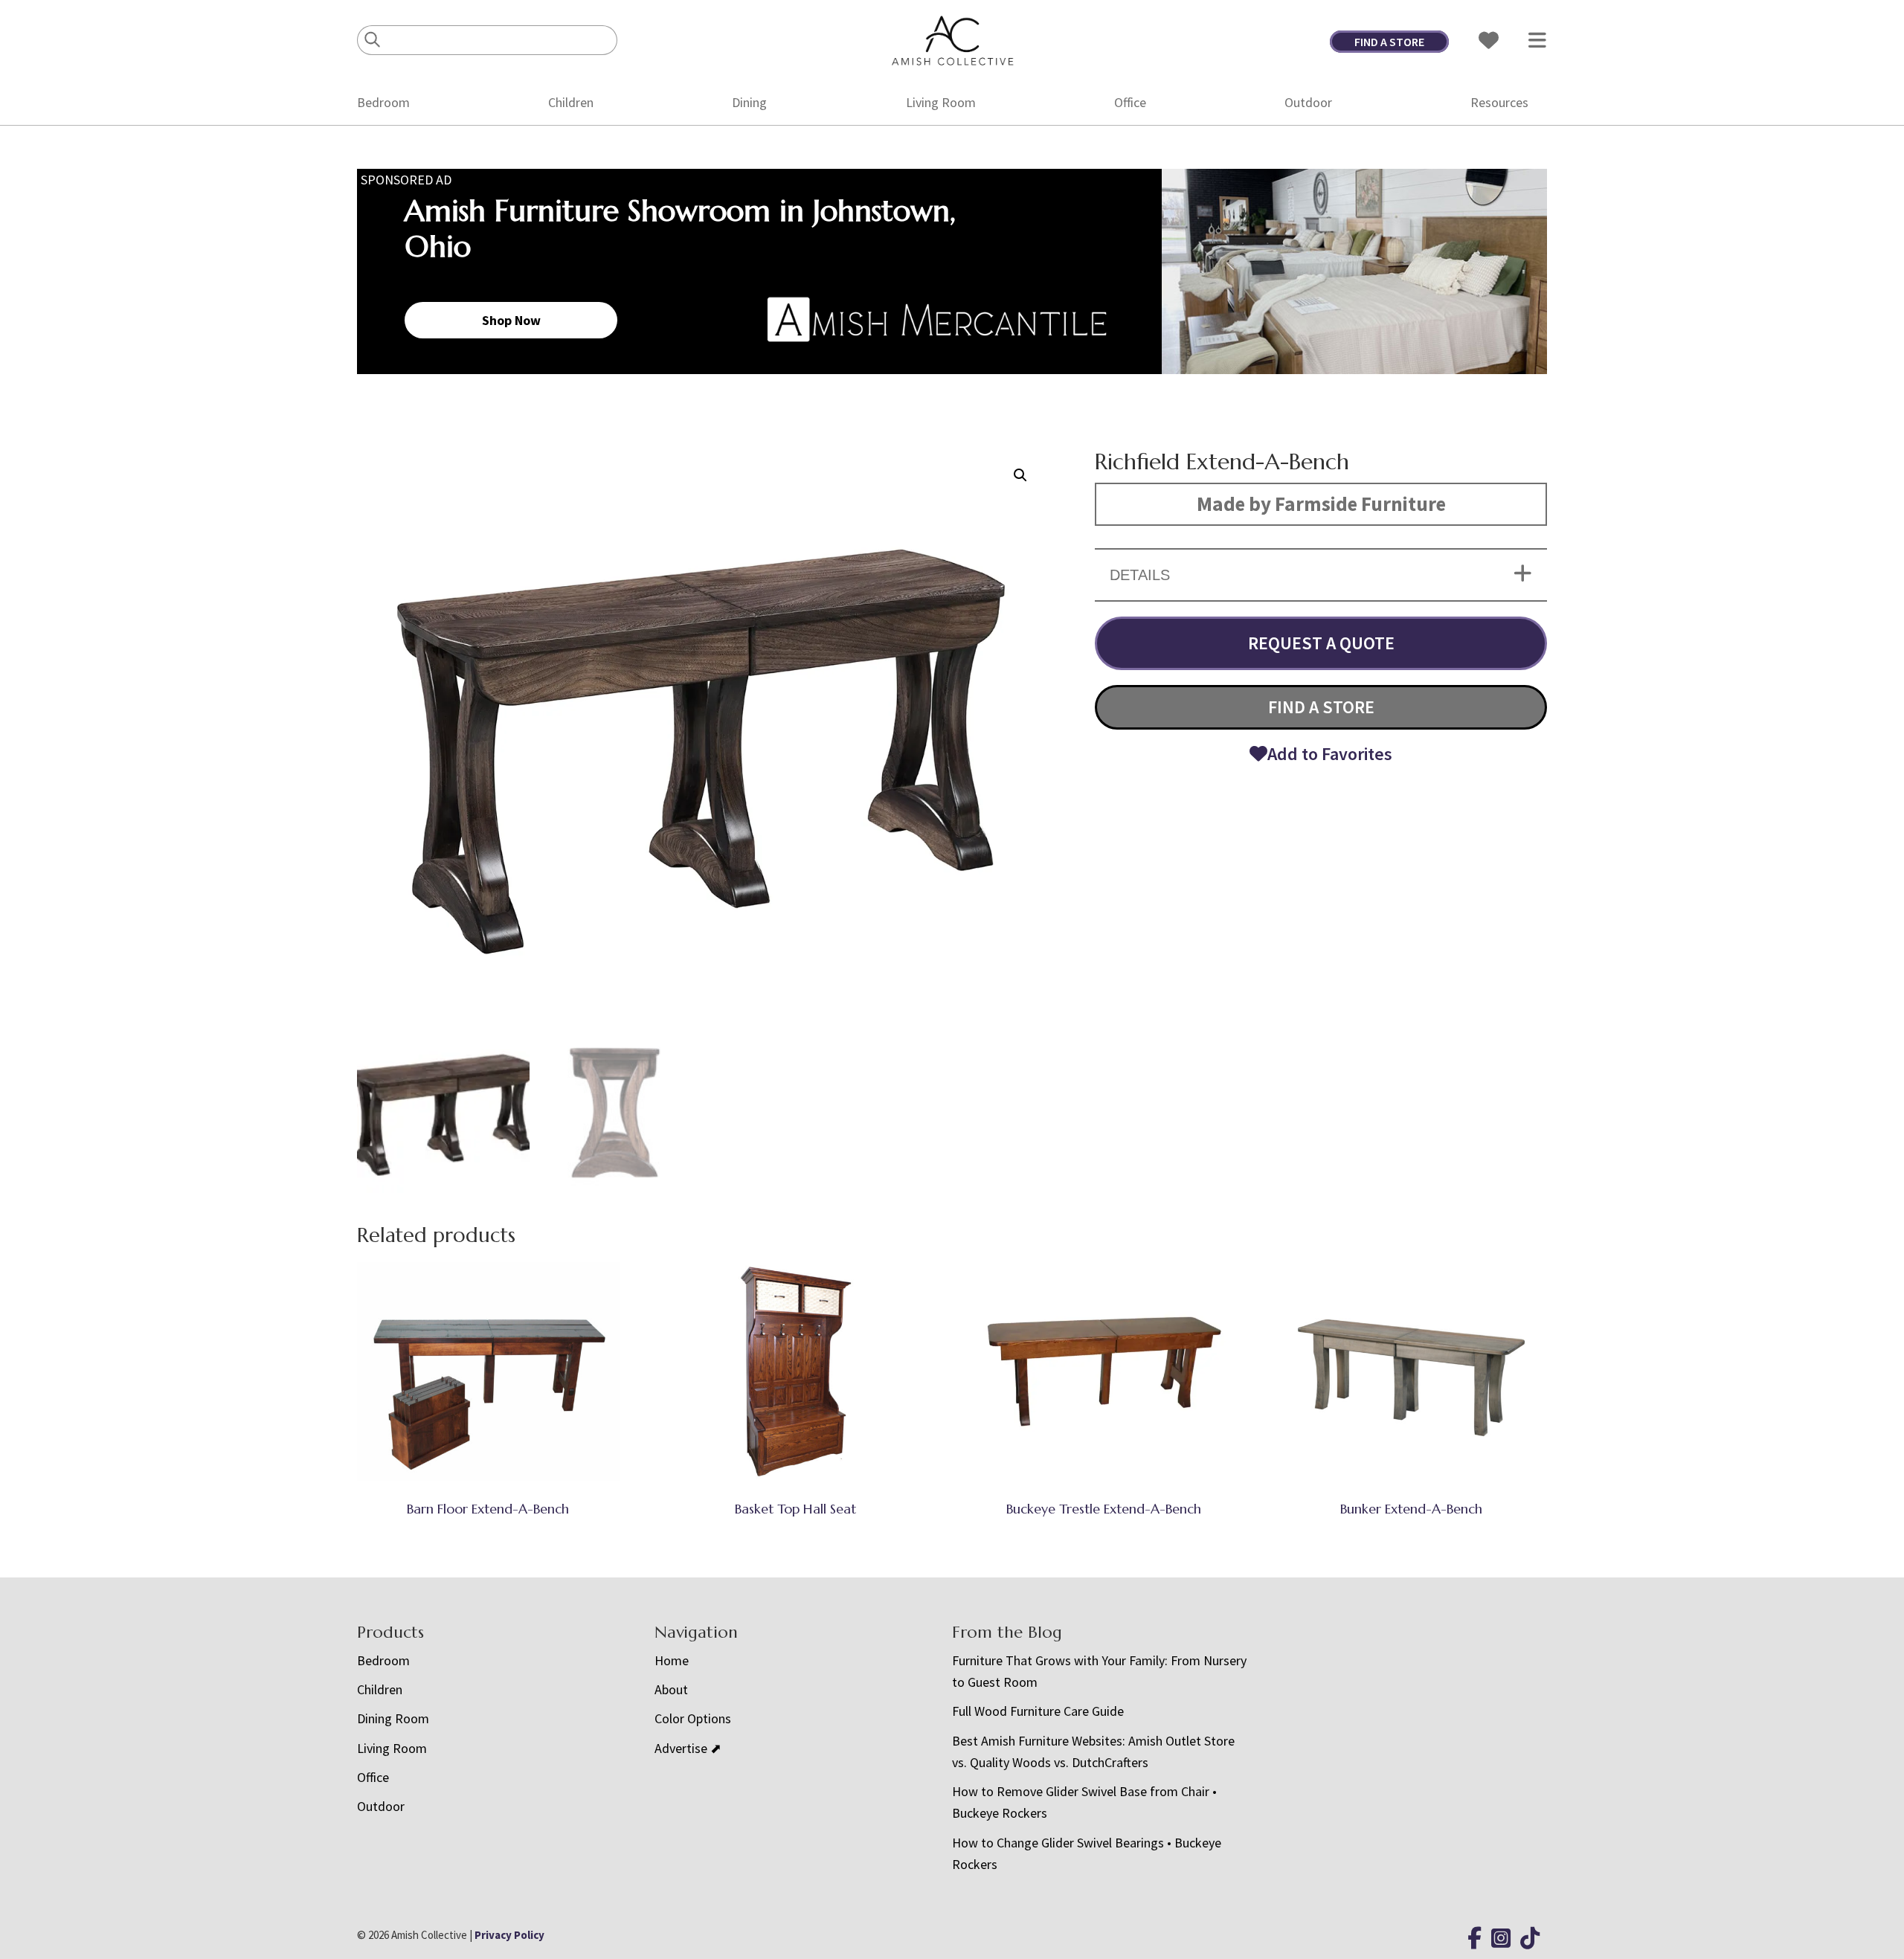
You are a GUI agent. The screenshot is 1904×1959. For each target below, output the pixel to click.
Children (571, 102)
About (671, 1689)
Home (672, 1660)
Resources (1499, 102)
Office (1130, 102)
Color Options (693, 1718)
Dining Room (393, 1718)
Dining (749, 102)
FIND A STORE (1389, 42)
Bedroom (383, 102)
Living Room (941, 102)
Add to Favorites (1330, 754)
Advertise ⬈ (688, 1748)
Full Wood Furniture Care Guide (1038, 1711)
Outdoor (1308, 102)
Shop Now (511, 320)
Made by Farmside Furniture (1321, 504)
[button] (1020, 475)
